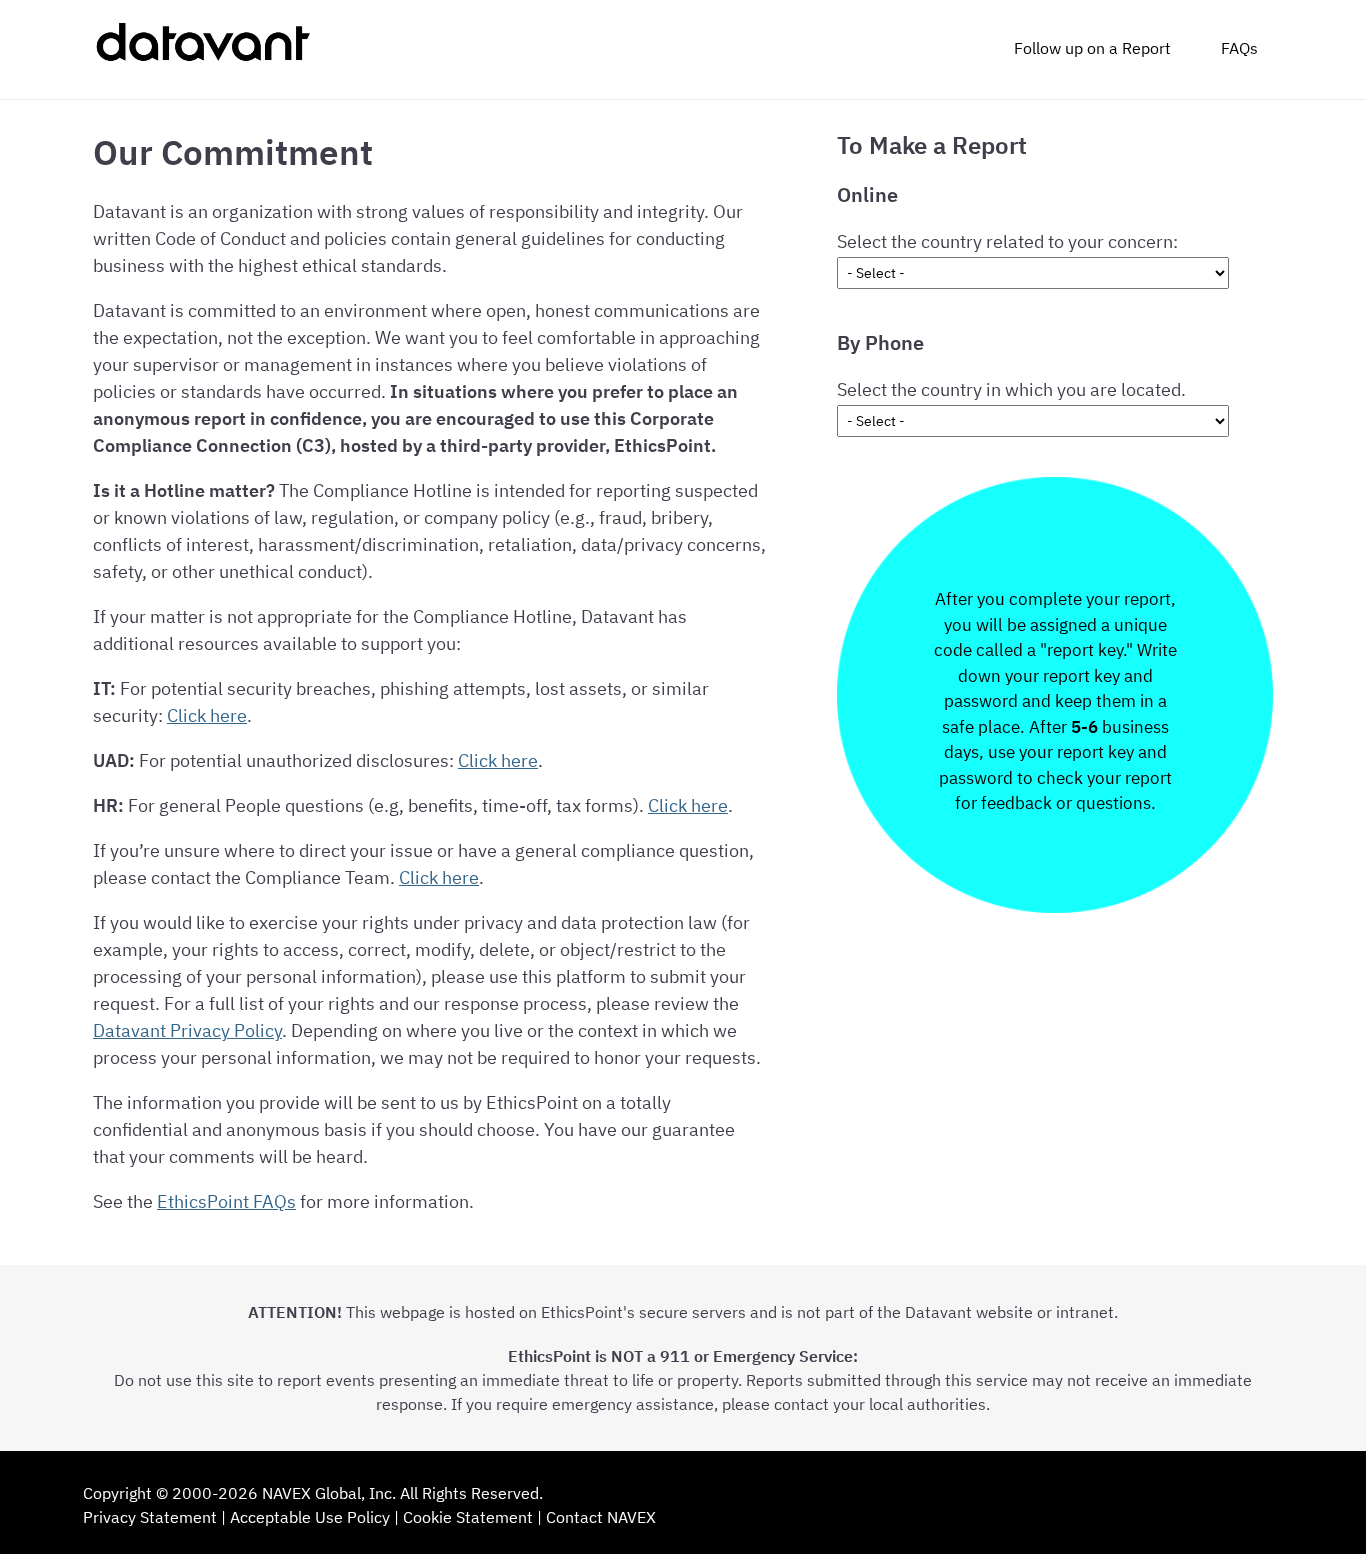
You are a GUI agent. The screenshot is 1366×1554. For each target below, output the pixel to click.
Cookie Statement (468, 1517)
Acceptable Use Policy (310, 1517)
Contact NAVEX (601, 1517)
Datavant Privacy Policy (187, 1030)
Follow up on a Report (1092, 48)
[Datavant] (202, 50)
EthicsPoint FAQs (226, 1201)
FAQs (1239, 48)
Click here (207, 715)
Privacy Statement (150, 1517)
